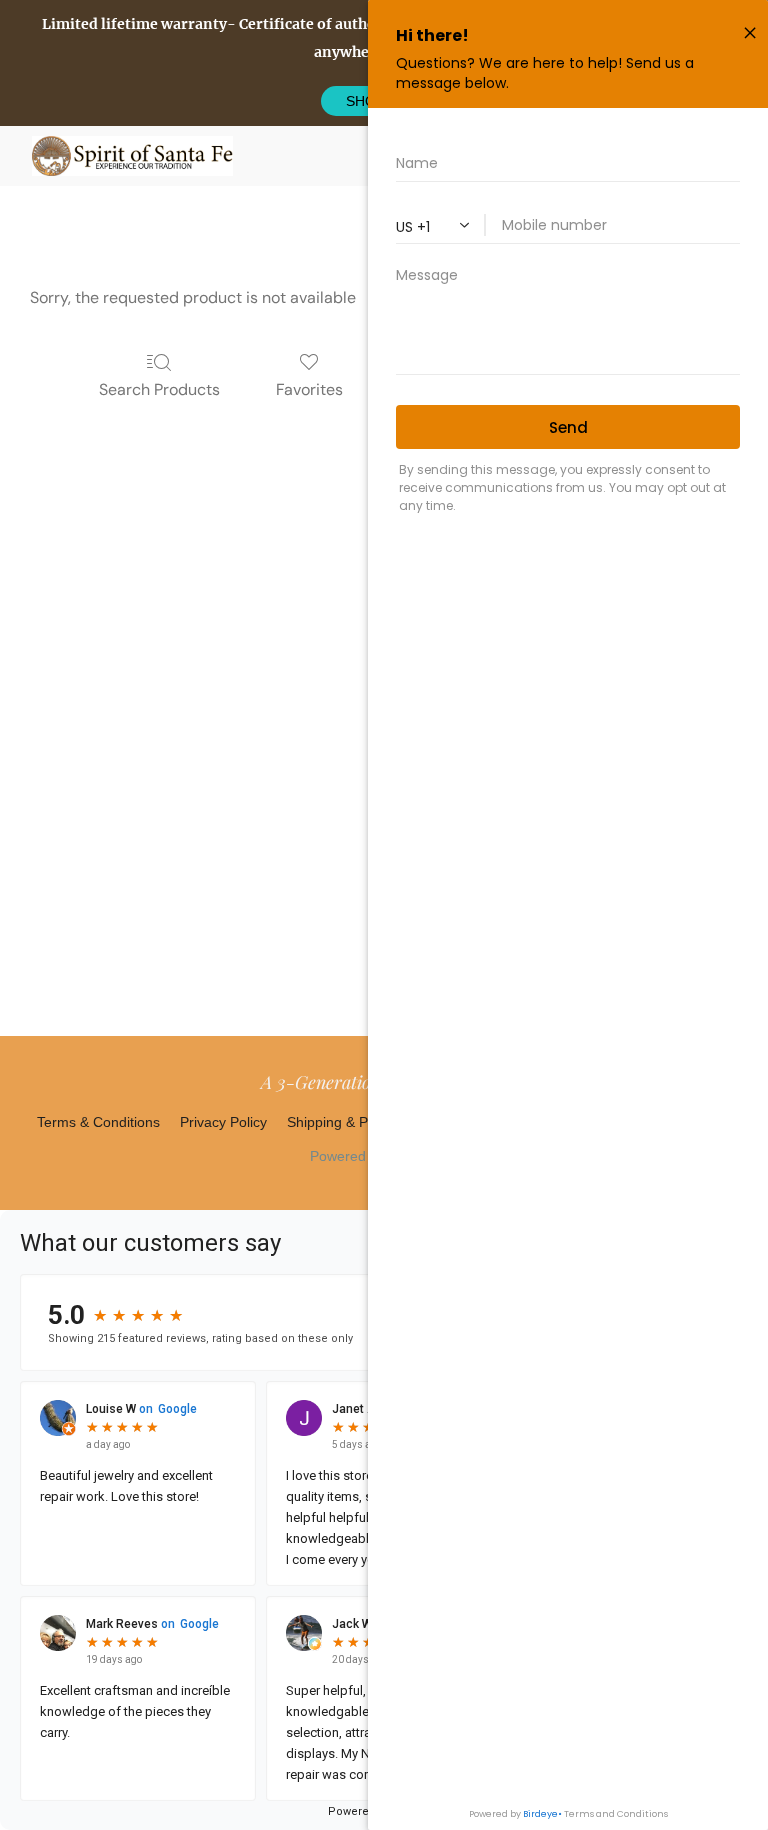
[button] (132, 156)
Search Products (159, 389)
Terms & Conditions (98, 1122)
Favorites (309, 389)
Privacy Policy (223, 1122)
